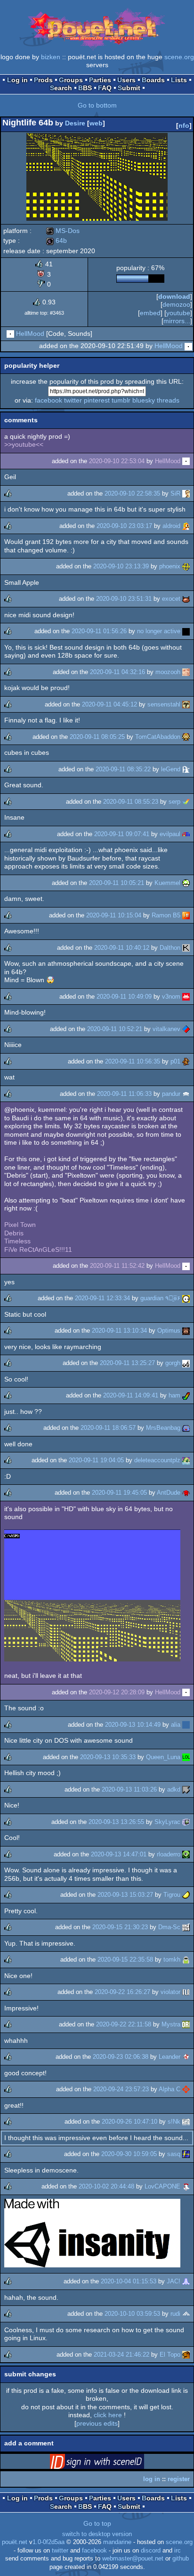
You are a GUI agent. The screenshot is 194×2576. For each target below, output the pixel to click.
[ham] (186, 1395)
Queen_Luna (163, 1757)
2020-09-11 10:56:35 (133, 1061)
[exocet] (186, 599)
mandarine (117, 2542)
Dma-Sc (169, 1927)
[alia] (186, 1725)
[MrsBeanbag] (186, 1428)
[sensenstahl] (186, 704)
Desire (75, 123)
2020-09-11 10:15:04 (114, 915)
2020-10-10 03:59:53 (132, 2314)
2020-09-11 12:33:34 (102, 1298)
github (181, 2559)
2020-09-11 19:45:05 (119, 1493)
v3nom (171, 997)
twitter (73, 400)
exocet (171, 599)
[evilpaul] (186, 834)
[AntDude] (186, 1493)
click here (108, 2415)
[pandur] (186, 1094)
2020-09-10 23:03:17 (124, 526)
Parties (100, 80)
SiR (175, 493)
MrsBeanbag (163, 1428)
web (96, 123)
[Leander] (186, 2057)
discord (151, 2551)
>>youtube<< (24, 444)
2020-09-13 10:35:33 (108, 1757)
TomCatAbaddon (158, 737)
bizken (51, 57)
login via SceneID (112, 2463)
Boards (153, 80)
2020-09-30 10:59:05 (129, 2154)
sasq (174, 2154)
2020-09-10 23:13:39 (121, 566)
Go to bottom (97, 105)
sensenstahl (164, 704)
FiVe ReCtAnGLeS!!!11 (38, 1249)
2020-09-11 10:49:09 (124, 997)
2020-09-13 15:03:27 (125, 1895)
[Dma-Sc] (186, 1927)
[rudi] (186, 2314)
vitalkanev (166, 1029)
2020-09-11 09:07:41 (122, 834)
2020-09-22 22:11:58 (124, 2024)
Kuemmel (167, 883)
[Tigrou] (186, 1895)
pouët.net (15, 2542)
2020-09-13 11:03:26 (129, 1789)
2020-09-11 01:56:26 (99, 631)
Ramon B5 (166, 915)
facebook (48, 400)
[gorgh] (186, 1363)
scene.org (179, 57)
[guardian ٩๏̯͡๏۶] (186, 1298)
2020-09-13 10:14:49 (133, 1725)
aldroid (171, 526)
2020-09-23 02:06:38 (121, 2057)
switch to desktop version (97, 2534)
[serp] (186, 802)
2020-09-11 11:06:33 (124, 1094)
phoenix (170, 566)
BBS (85, 88)
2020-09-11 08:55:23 (131, 802)
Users (126, 80)
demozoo (176, 304)
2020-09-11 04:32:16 (117, 672)
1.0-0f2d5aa (48, 2542)
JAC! (174, 2281)
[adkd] (186, 1789)
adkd (174, 1789)
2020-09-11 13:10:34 (119, 1331)
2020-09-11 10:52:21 (115, 1029)
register (179, 2479)
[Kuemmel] (186, 883)
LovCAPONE (162, 2186)
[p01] (186, 1061)
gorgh (173, 1363)
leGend (171, 769)
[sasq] (186, 2154)
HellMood (30, 334)
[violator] (186, 1992)
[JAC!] (186, 2281)
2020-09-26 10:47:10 (129, 2122)
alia (176, 1725)
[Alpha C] (186, 2089)
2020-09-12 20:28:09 (117, 1692)
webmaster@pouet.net (133, 2559)
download (174, 296)
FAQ (105, 88)
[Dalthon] (186, 948)
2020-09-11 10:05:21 (117, 883)
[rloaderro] (186, 1854)
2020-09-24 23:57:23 (121, 2089)
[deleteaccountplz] (186, 1460)
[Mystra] (186, 2024)
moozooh (168, 672)
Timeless (17, 1241)
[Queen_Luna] (186, 1757)
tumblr (121, 400)
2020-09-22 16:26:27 (122, 1992)
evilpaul (170, 834)
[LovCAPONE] (186, 2186)
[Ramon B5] (186, 915)
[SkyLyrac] (186, 1822)
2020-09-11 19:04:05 (96, 1460)
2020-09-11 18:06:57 (108, 1428)
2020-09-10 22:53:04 (117, 461)
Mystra (171, 2024)
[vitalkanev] (186, 1029)
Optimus (169, 1331)
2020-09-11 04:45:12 (109, 704)
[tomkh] (186, 1959)
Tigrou (172, 1895)
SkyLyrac (167, 1822)
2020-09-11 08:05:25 (97, 737)
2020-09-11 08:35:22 (123, 769)
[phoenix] (186, 566)
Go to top (97, 2523)
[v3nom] (186, 997)
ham (174, 1395)
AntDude (169, 1493)
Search (61, 88)
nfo (184, 125)
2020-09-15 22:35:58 (125, 1959)
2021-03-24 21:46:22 (121, 2355)
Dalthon (170, 948)
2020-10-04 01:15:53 (129, 2281)
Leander (170, 2057)
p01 (175, 1061)
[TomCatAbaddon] (186, 737)
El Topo (170, 2355)
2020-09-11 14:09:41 (131, 1395)
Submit (129, 88)
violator (170, 1992)
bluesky (144, 400)
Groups (71, 80)
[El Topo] (186, 2355)
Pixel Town (20, 1225)
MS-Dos (63, 231)
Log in (17, 80)
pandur (171, 1094)
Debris (14, 1233)
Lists (179, 80)
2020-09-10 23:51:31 (124, 599)
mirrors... (177, 321)
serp (174, 802)
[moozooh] (186, 672)
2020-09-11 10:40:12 (122, 948)
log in (152, 2479)
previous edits (97, 2423)
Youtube (178, 313)
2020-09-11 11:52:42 (117, 1266)
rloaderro (169, 1854)
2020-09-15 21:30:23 (120, 1927)
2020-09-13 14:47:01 (119, 1854)
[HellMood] (10, 334)
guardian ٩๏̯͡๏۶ (160, 1298)
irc (178, 2551)
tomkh (172, 1959)
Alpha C (170, 2089)
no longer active (159, 631)
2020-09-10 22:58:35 (132, 493)
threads (168, 400)
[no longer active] (186, 631)
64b (57, 241)
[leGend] (186, 769)
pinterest (97, 400)
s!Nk (174, 2122)
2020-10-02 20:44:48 (106, 2186)
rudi (175, 2314)
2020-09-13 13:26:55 (116, 1822)
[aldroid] (186, 526)
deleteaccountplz (157, 1460)
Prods (43, 80)
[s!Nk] (186, 2122)
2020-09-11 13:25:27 (127, 1363)
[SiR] (186, 493)
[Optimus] (186, 1331)
